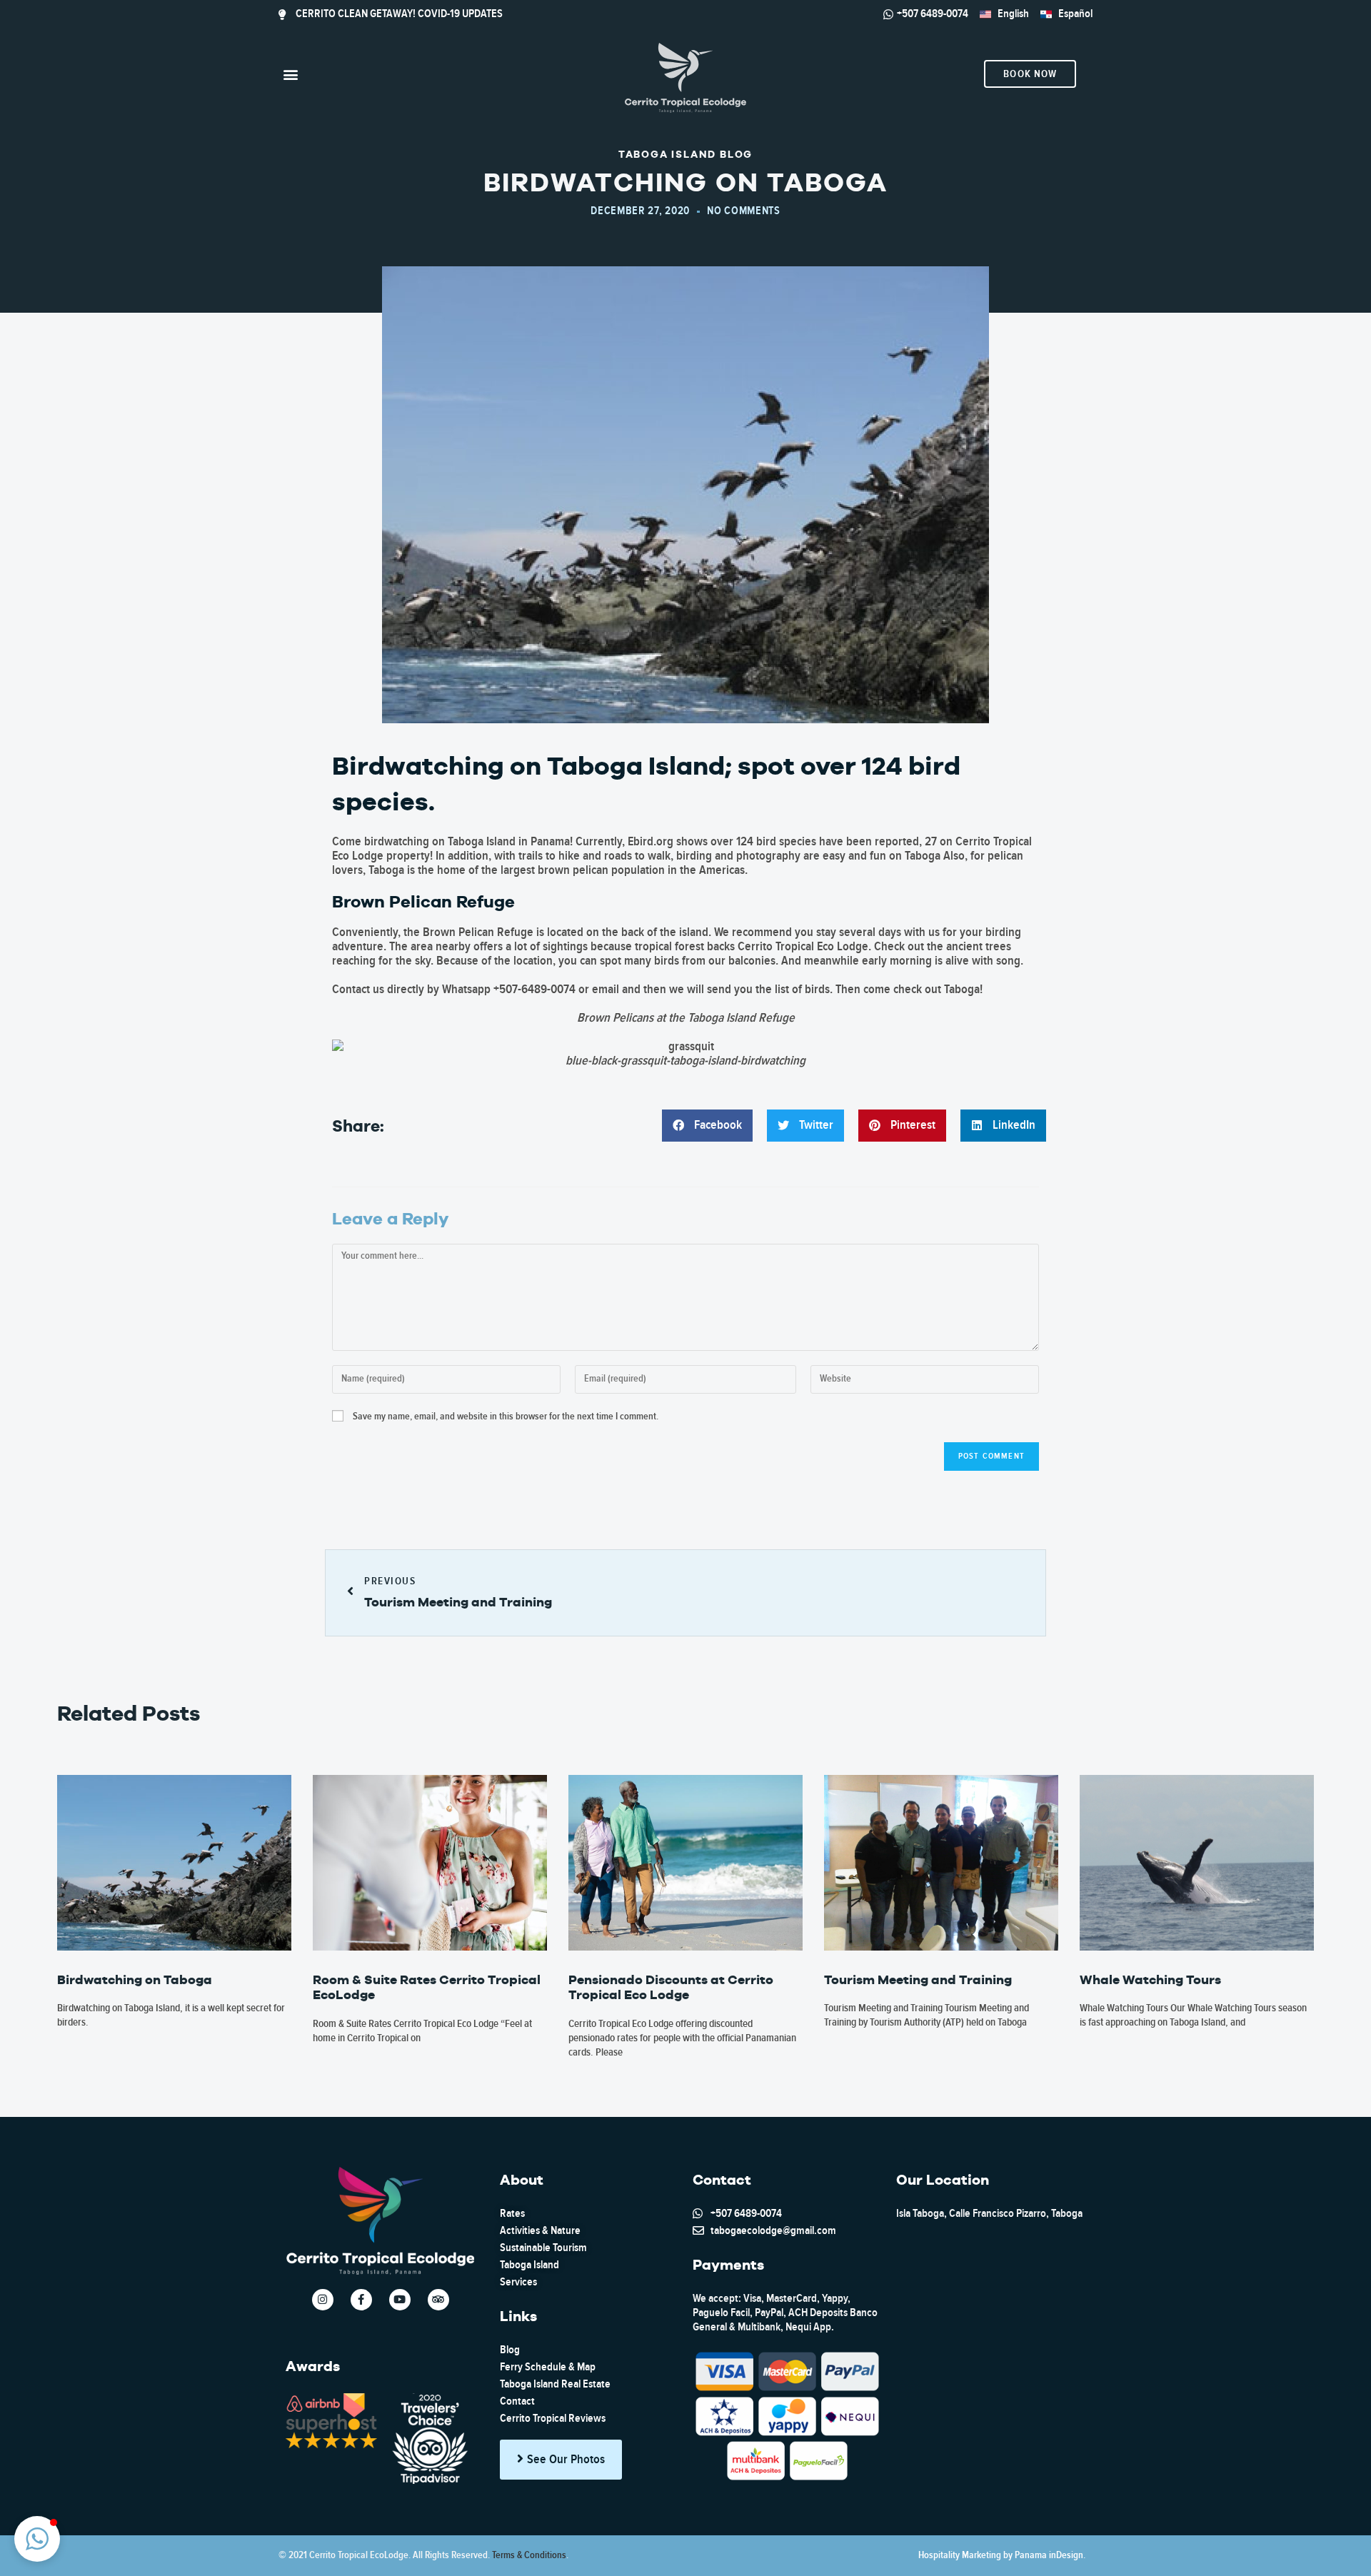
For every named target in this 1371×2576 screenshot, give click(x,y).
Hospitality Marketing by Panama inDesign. (1002, 2555)
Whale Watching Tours (1150, 1979)
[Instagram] (323, 2300)
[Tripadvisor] (438, 2300)
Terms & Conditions (529, 2555)
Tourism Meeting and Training (918, 1979)
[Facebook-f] (361, 2300)
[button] (290, 74)
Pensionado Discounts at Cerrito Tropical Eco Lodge (671, 1987)
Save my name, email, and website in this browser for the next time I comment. (506, 1417)
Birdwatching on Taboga (135, 1979)
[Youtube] (400, 2300)
